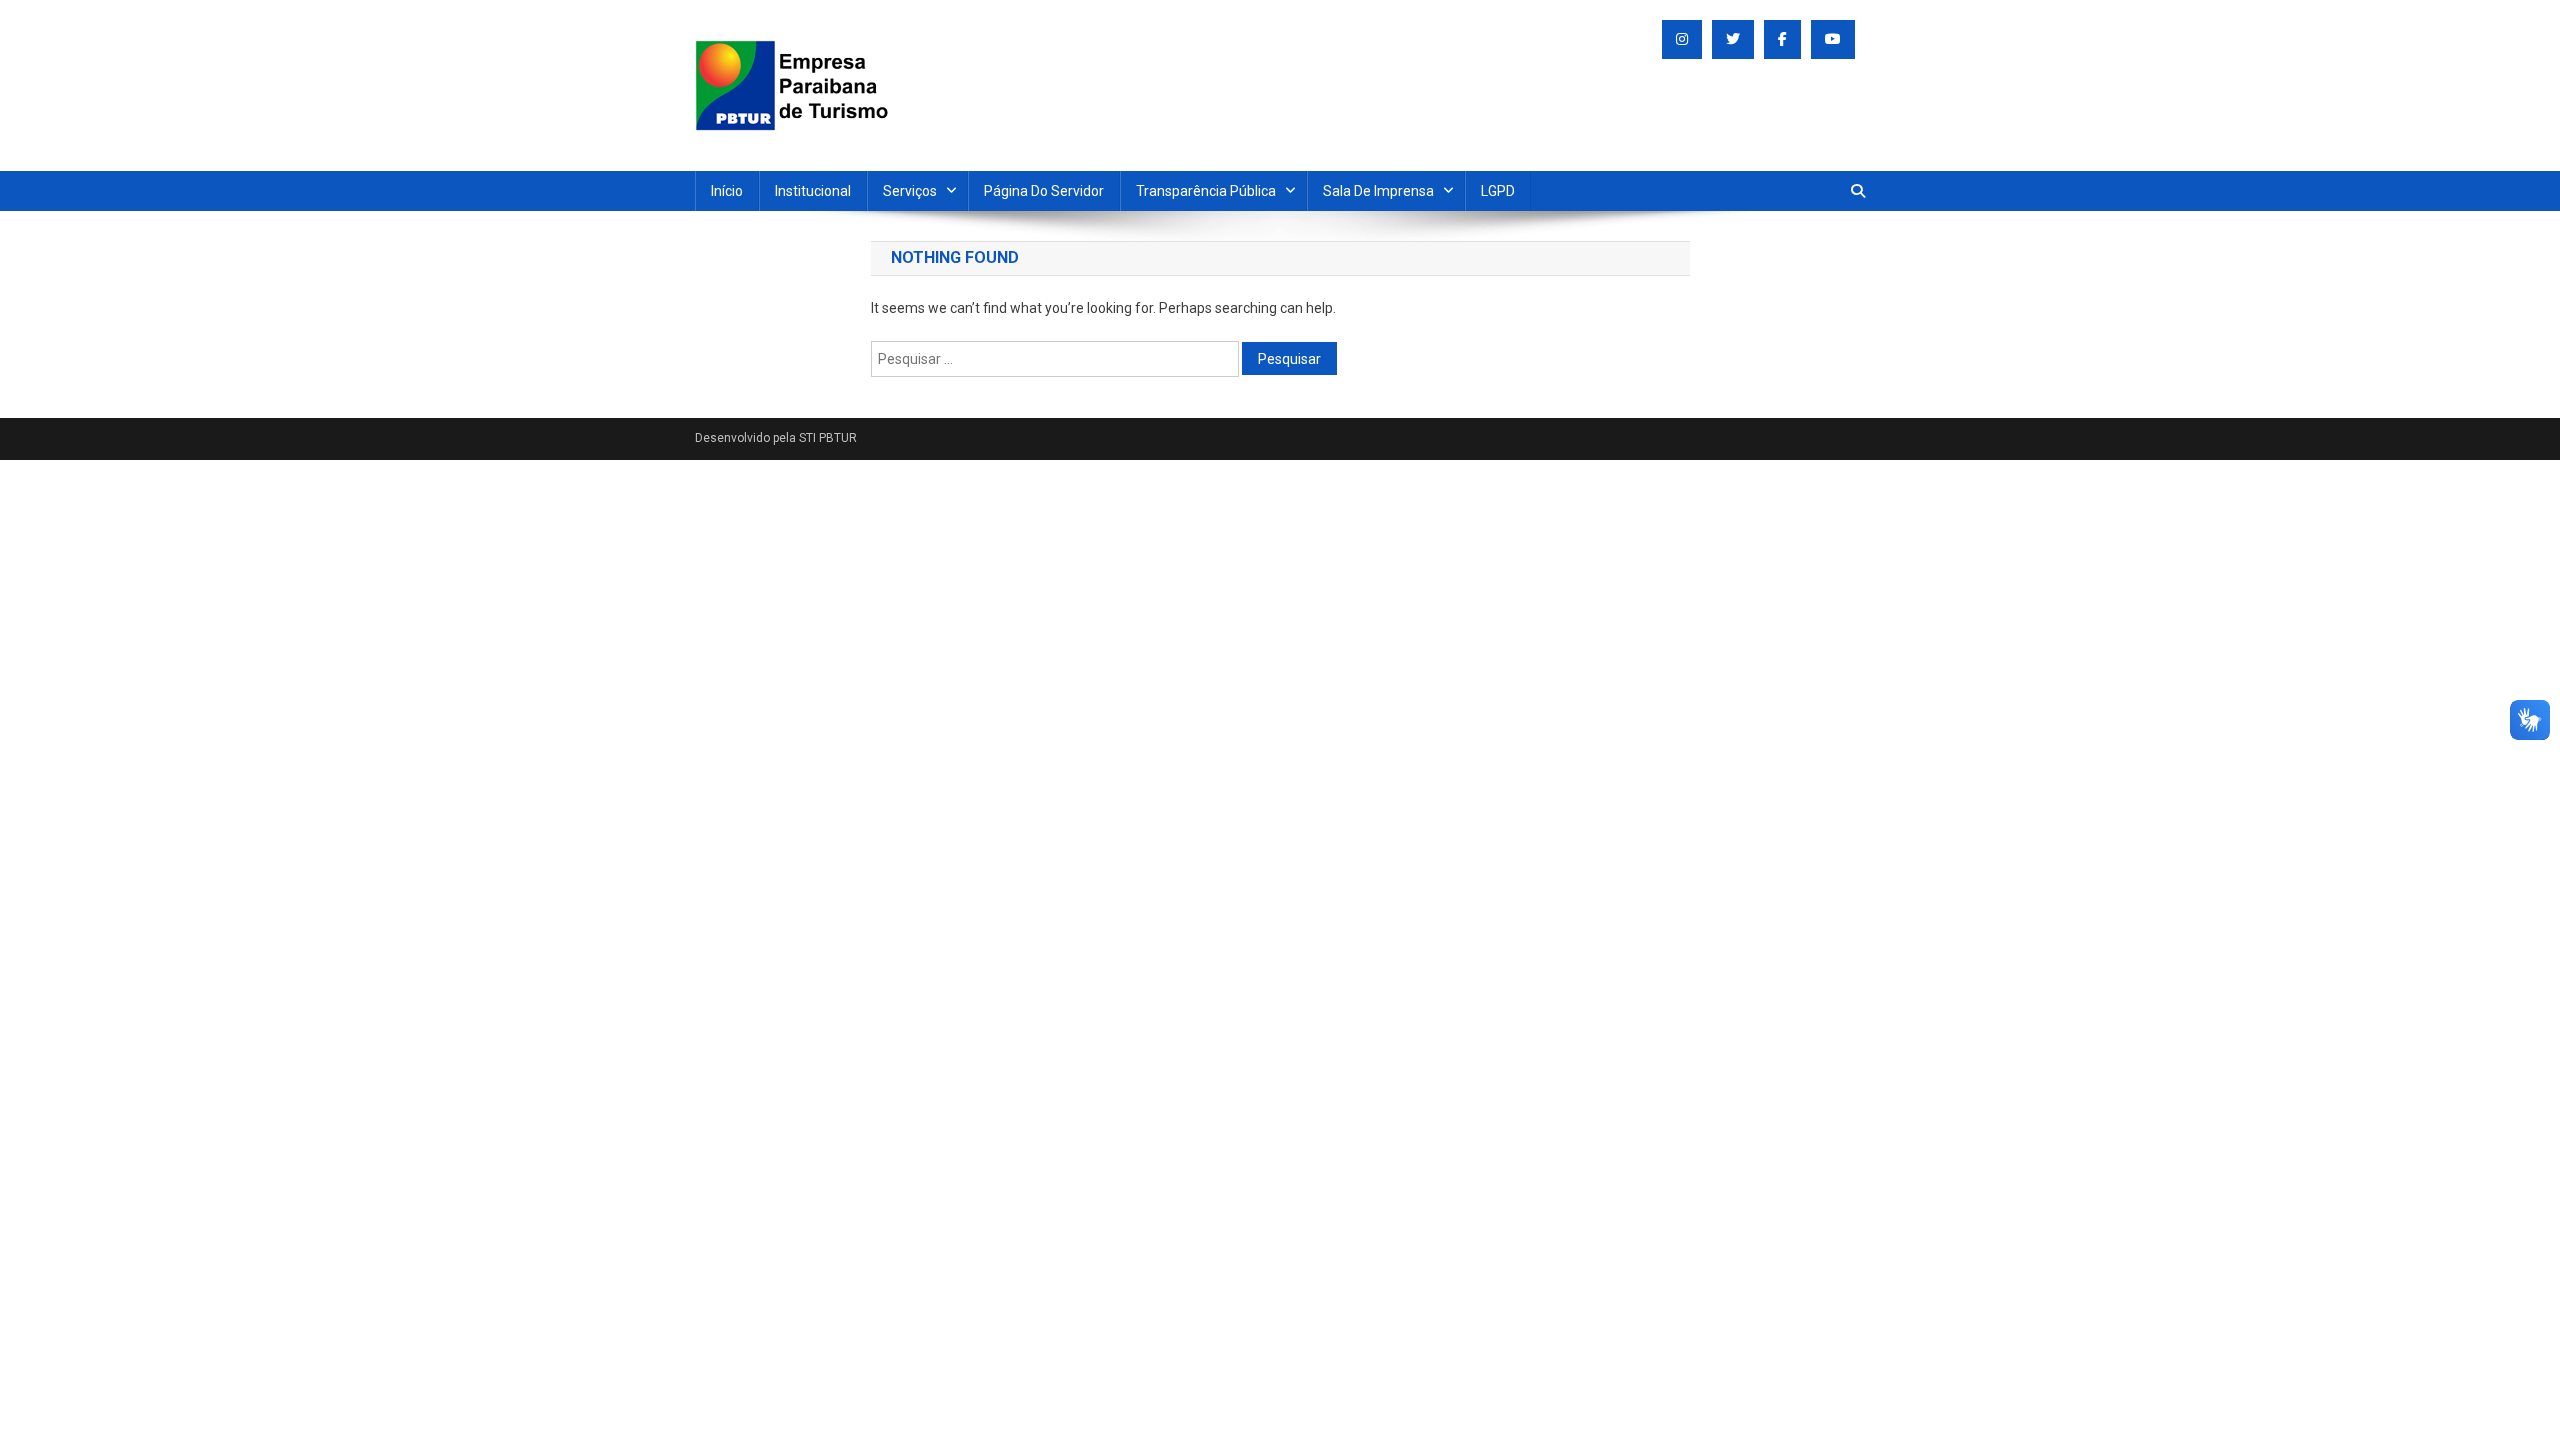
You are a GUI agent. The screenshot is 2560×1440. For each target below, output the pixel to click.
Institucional (813, 191)
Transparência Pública (1206, 191)
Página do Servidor (1044, 191)
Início (727, 191)
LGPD (1498, 191)
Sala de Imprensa (1378, 191)
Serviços (910, 191)
